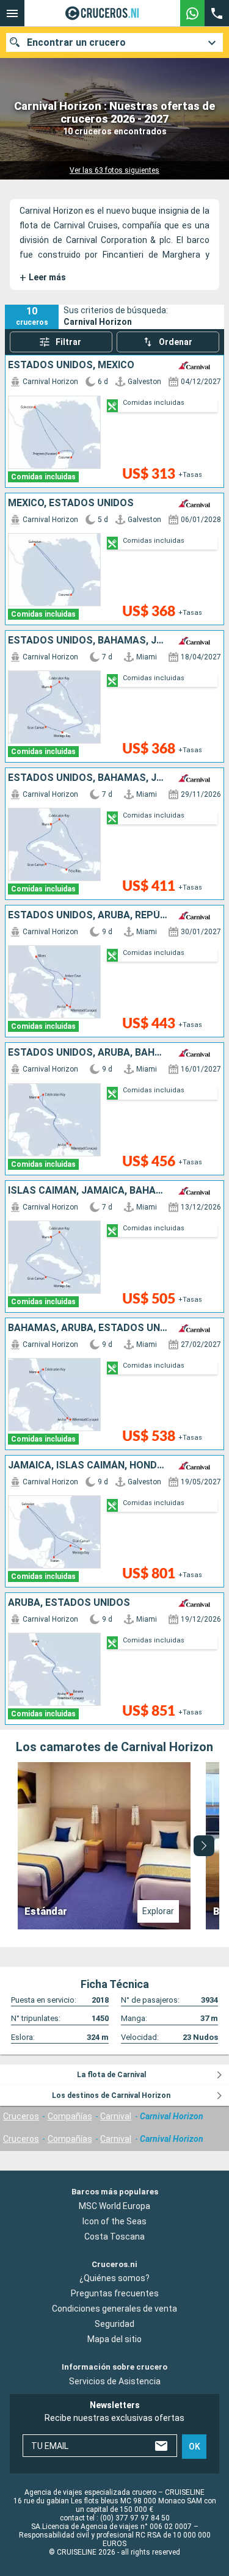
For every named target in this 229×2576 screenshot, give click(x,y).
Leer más (43, 278)
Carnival (116, 2116)
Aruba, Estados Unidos (69, 1603)
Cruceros (21, 2116)
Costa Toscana (114, 2237)
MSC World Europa (114, 2206)
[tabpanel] (114, 1846)
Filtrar (68, 342)
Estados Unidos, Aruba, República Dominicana (88, 915)
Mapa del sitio (114, 2340)
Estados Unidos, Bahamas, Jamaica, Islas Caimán (88, 640)
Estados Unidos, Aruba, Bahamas (88, 1053)
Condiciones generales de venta (114, 2309)
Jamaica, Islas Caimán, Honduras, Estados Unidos (88, 1465)
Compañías (70, 2116)
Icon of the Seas (114, 2221)
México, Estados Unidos (71, 503)
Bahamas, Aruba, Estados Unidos (88, 1328)
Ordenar (176, 342)
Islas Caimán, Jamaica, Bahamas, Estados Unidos (88, 1191)
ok (194, 2447)
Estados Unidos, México (71, 365)
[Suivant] (204, 1846)
